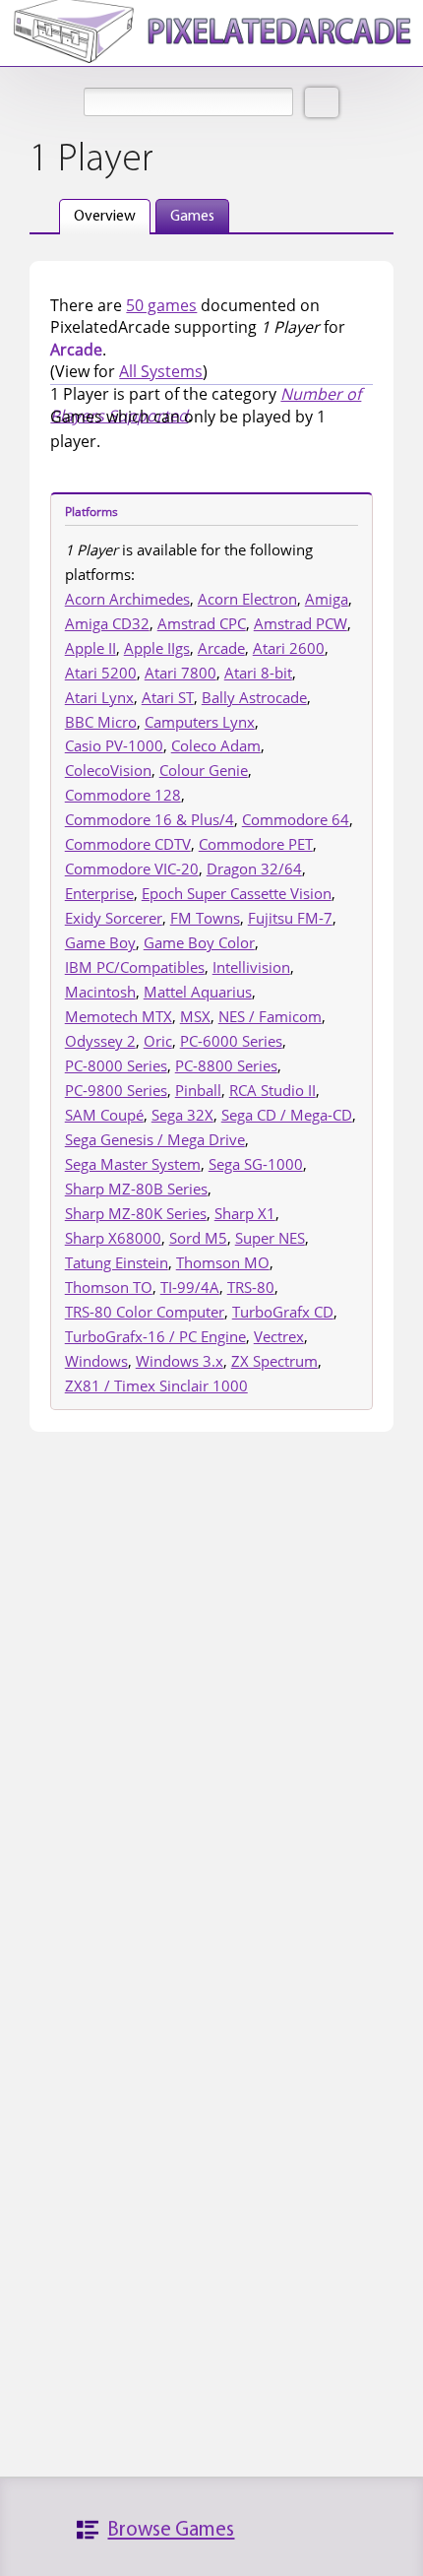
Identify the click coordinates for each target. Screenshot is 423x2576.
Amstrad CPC (202, 623)
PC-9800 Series (116, 1090)
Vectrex (279, 1336)
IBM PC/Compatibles (135, 967)
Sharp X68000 (113, 1238)
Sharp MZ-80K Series (136, 1213)
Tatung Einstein (117, 1262)
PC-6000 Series (231, 1041)
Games (192, 217)
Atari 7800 (181, 673)
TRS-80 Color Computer (145, 1312)
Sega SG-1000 (256, 1164)
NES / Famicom (270, 1016)
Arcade (221, 648)
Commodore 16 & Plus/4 (150, 819)
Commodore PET (256, 844)
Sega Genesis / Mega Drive (155, 1139)
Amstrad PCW (301, 623)
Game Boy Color (199, 942)
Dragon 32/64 (254, 869)
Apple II (91, 648)
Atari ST (168, 697)
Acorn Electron (247, 599)
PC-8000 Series (116, 1065)
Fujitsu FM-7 (290, 918)
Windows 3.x (180, 1361)
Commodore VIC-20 (132, 869)
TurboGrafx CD (283, 1312)
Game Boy (100, 942)
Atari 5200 (101, 673)
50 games (161, 305)
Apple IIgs (157, 648)
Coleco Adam (216, 745)
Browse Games (171, 2530)
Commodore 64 (296, 819)
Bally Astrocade (254, 697)
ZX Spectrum (274, 1361)
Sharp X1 (245, 1213)
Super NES (270, 1238)
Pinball (198, 1090)
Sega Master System (133, 1164)
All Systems (161, 371)
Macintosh (100, 992)
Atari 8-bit (258, 673)
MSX (195, 1016)
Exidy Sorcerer (114, 918)
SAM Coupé (104, 1115)
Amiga (327, 599)
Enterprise (99, 893)
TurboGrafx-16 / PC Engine (155, 1336)
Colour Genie (204, 770)
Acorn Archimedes (127, 599)
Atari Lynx (99, 697)
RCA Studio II (272, 1090)
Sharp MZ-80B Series (136, 1189)
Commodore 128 (123, 795)
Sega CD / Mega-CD (287, 1115)
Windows (96, 1361)
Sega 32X (182, 1115)
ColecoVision (108, 770)
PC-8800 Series (226, 1065)
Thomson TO (109, 1287)
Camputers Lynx (200, 722)
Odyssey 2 (100, 1041)
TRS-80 (251, 1287)
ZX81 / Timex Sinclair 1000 (156, 1385)
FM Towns (205, 918)
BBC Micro (101, 722)
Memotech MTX (119, 1016)
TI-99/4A (190, 1287)
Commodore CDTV (128, 844)
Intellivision (251, 967)
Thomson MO (223, 1262)
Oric (158, 1041)
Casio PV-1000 (114, 745)
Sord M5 (198, 1238)
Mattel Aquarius (198, 992)
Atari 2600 (289, 648)
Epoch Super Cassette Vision (237, 893)
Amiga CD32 (107, 623)
